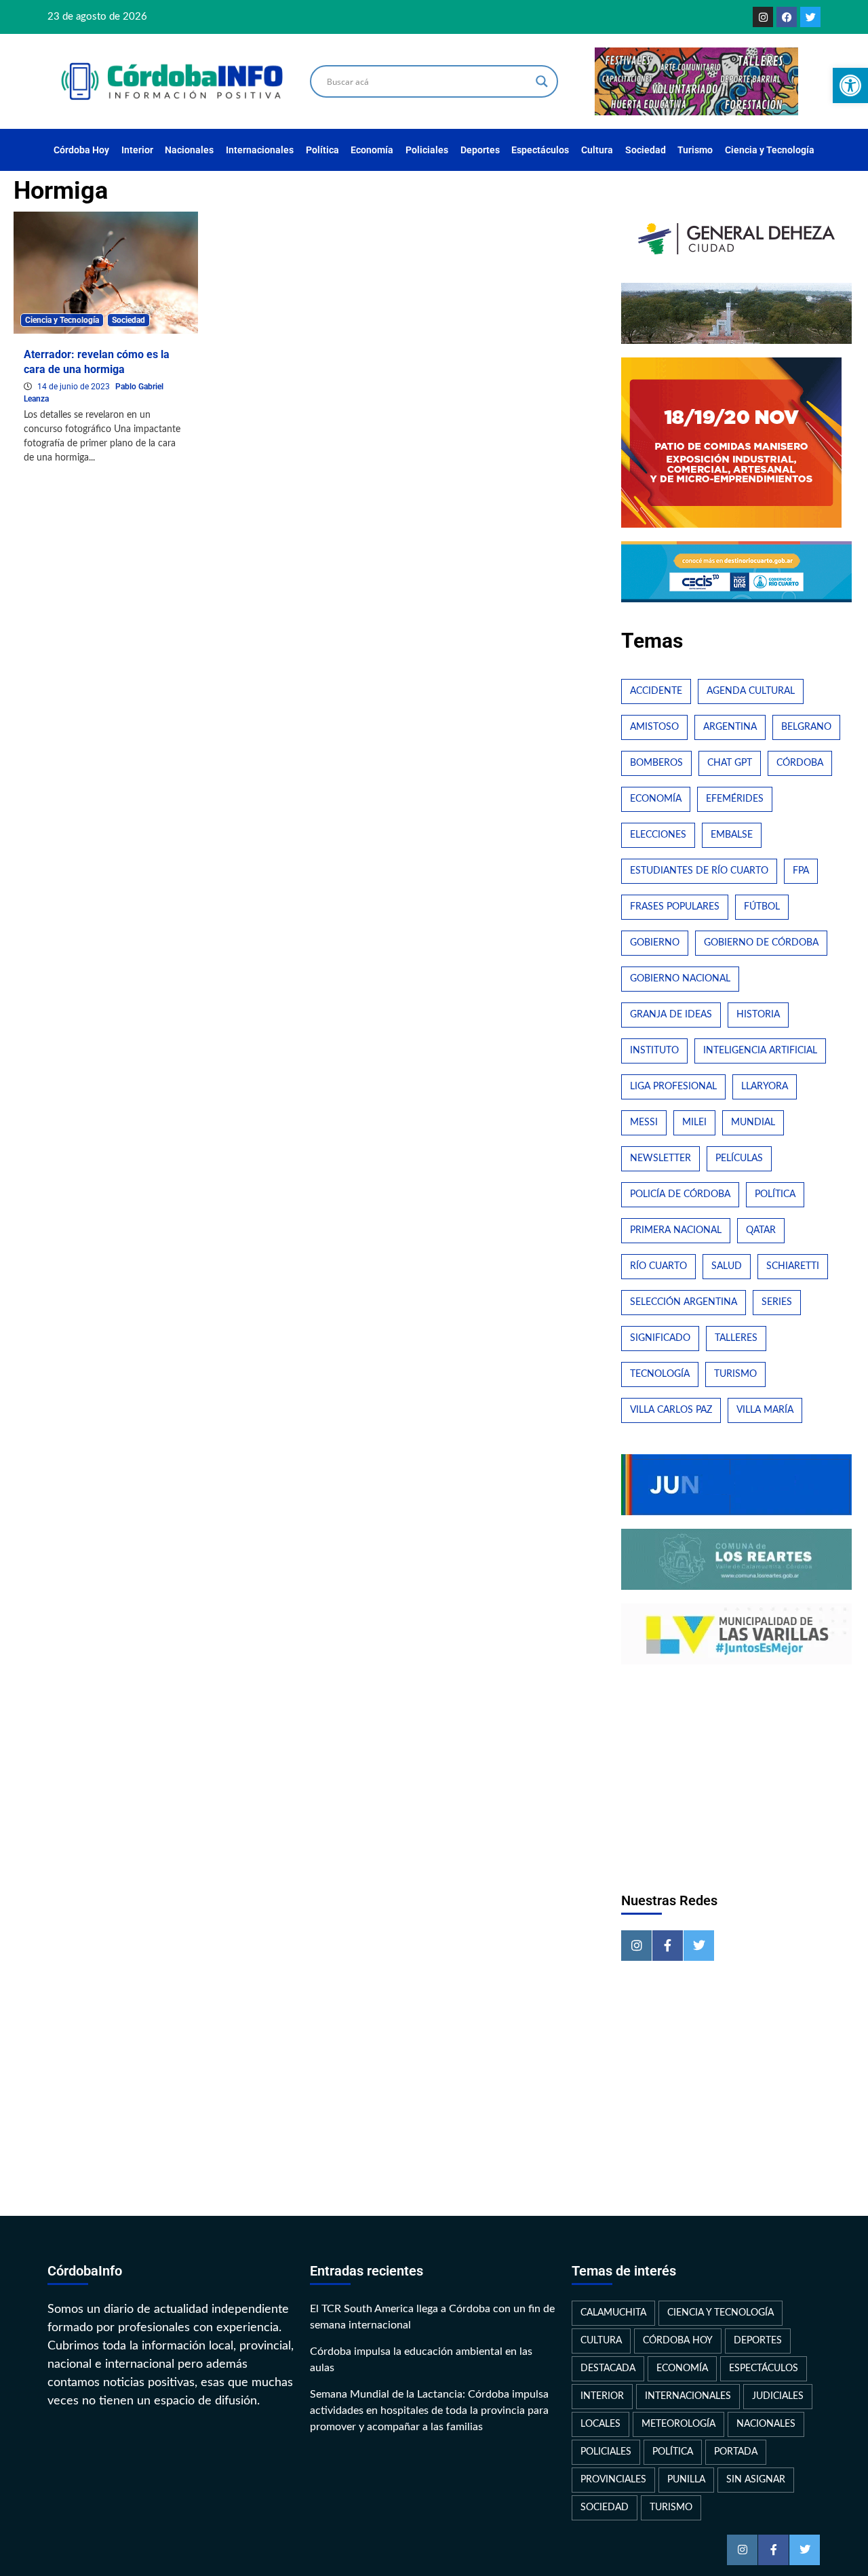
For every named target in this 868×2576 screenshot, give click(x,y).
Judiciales (778, 2396)
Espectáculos (540, 150)
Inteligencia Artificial (760, 1051)
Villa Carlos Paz (671, 1410)
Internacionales (260, 150)
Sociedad (646, 150)
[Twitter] (810, 17)
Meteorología (678, 2424)
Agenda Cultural (751, 691)
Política (322, 150)
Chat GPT (730, 763)
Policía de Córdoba (680, 1194)
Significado (660, 1338)
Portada (736, 2452)
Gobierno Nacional (680, 979)
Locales (600, 2424)
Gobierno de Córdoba (761, 943)
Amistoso (654, 727)
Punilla (686, 2480)
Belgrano (806, 727)
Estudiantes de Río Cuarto (699, 871)
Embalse (732, 835)
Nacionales (189, 150)
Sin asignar (756, 2480)
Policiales (427, 150)
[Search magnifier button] (542, 81)
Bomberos (656, 763)
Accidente (656, 691)
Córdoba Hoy (81, 150)
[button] (850, 85)
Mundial (753, 1123)
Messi (644, 1123)
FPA (801, 871)
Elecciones (658, 835)
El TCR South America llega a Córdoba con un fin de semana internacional (432, 2317)
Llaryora (765, 1087)
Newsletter (660, 1158)
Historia (758, 1015)
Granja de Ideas (671, 1015)
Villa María (765, 1410)
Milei (694, 1123)
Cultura (597, 150)
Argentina (730, 727)
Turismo (695, 150)
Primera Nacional (676, 1230)
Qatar (761, 1230)
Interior (137, 150)
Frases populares (675, 907)
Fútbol (762, 907)
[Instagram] (763, 17)
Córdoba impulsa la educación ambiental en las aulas (421, 2360)
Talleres (736, 1338)
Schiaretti (793, 1266)
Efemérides (735, 799)
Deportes (480, 150)
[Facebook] (787, 17)
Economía (372, 150)
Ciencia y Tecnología (770, 150)
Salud (727, 1266)
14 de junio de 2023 (75, 387)
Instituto (654, 1051)
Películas (739, 1158)
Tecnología (660, 1374)
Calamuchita (613, 2313)
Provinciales (613, 2480)
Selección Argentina (684, 1302)
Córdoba (800, 763)
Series (777, 1302)
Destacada (608, 2368)
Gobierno (655, 943)
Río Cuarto (658, 1266)
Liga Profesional (673, 1087)
